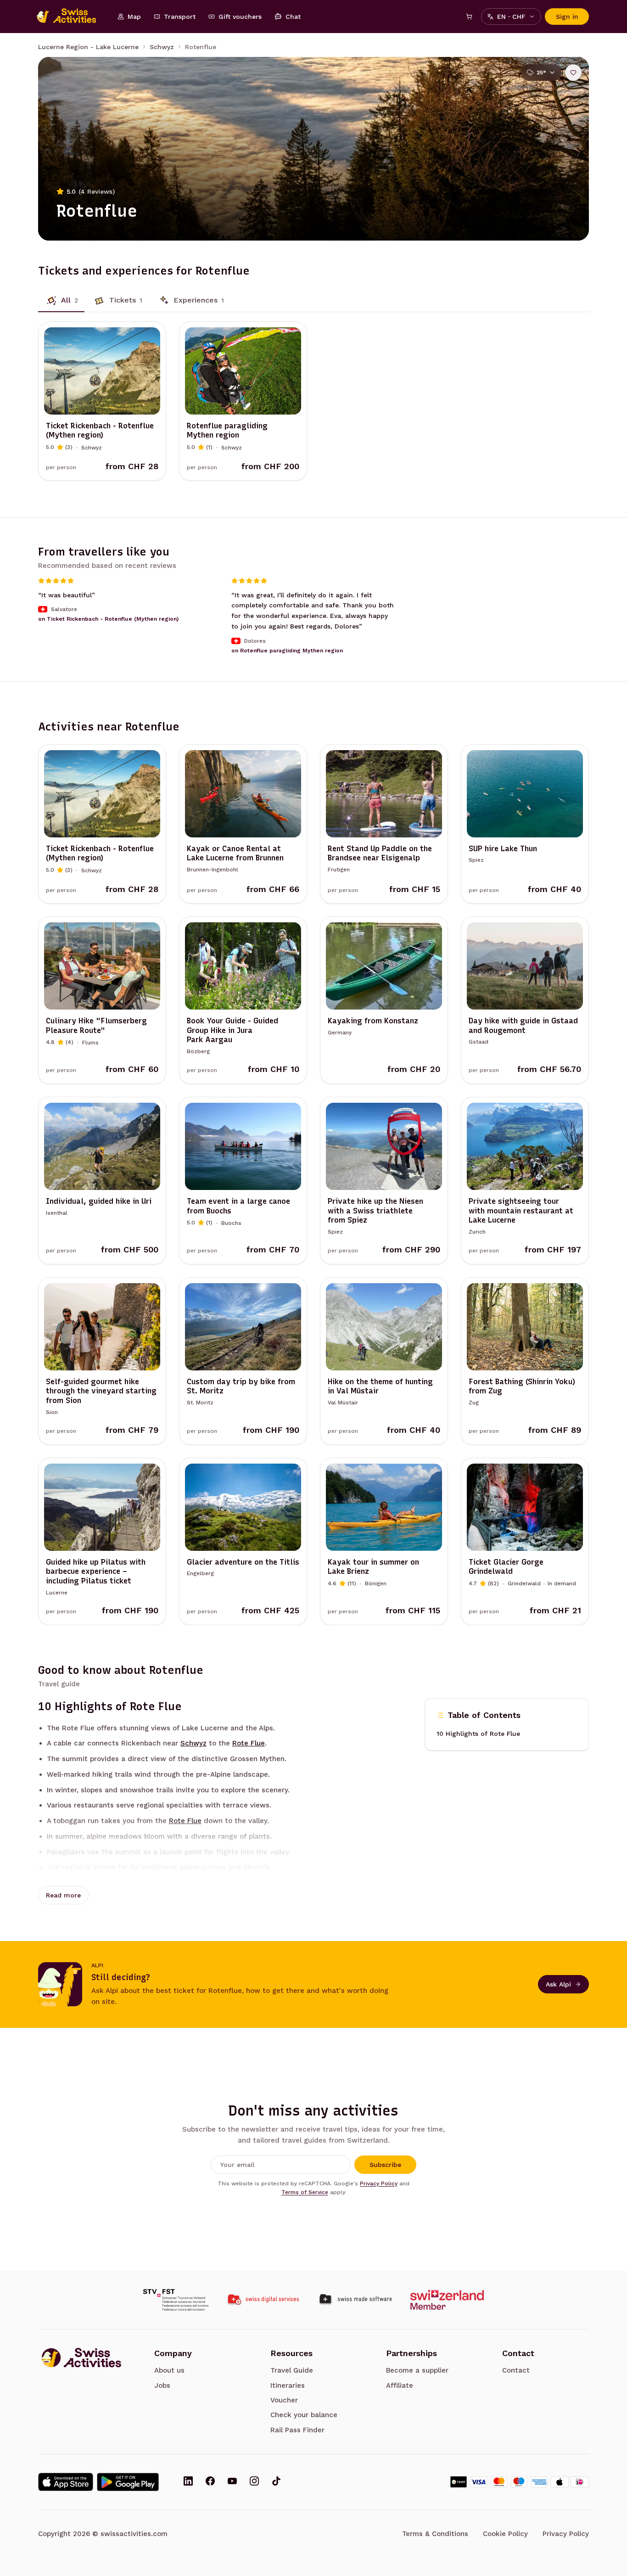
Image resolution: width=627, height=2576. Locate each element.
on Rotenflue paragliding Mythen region (287, 651)
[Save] (573, 73)
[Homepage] (71, 17)
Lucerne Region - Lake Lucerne (88, 47)
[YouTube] (232, 2482)
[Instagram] (254, 2482)
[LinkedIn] (188, 2482)
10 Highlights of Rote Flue (478, 1734)
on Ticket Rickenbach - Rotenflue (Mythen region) (108, 619)
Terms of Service (305, 2192)
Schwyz (162, 47)
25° (541, 73)
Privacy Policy (379, 2183)
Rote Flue (249, 1743)
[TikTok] (276, 2482)
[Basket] (469, 17)
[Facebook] (210, 2482)
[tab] (61, 300)
